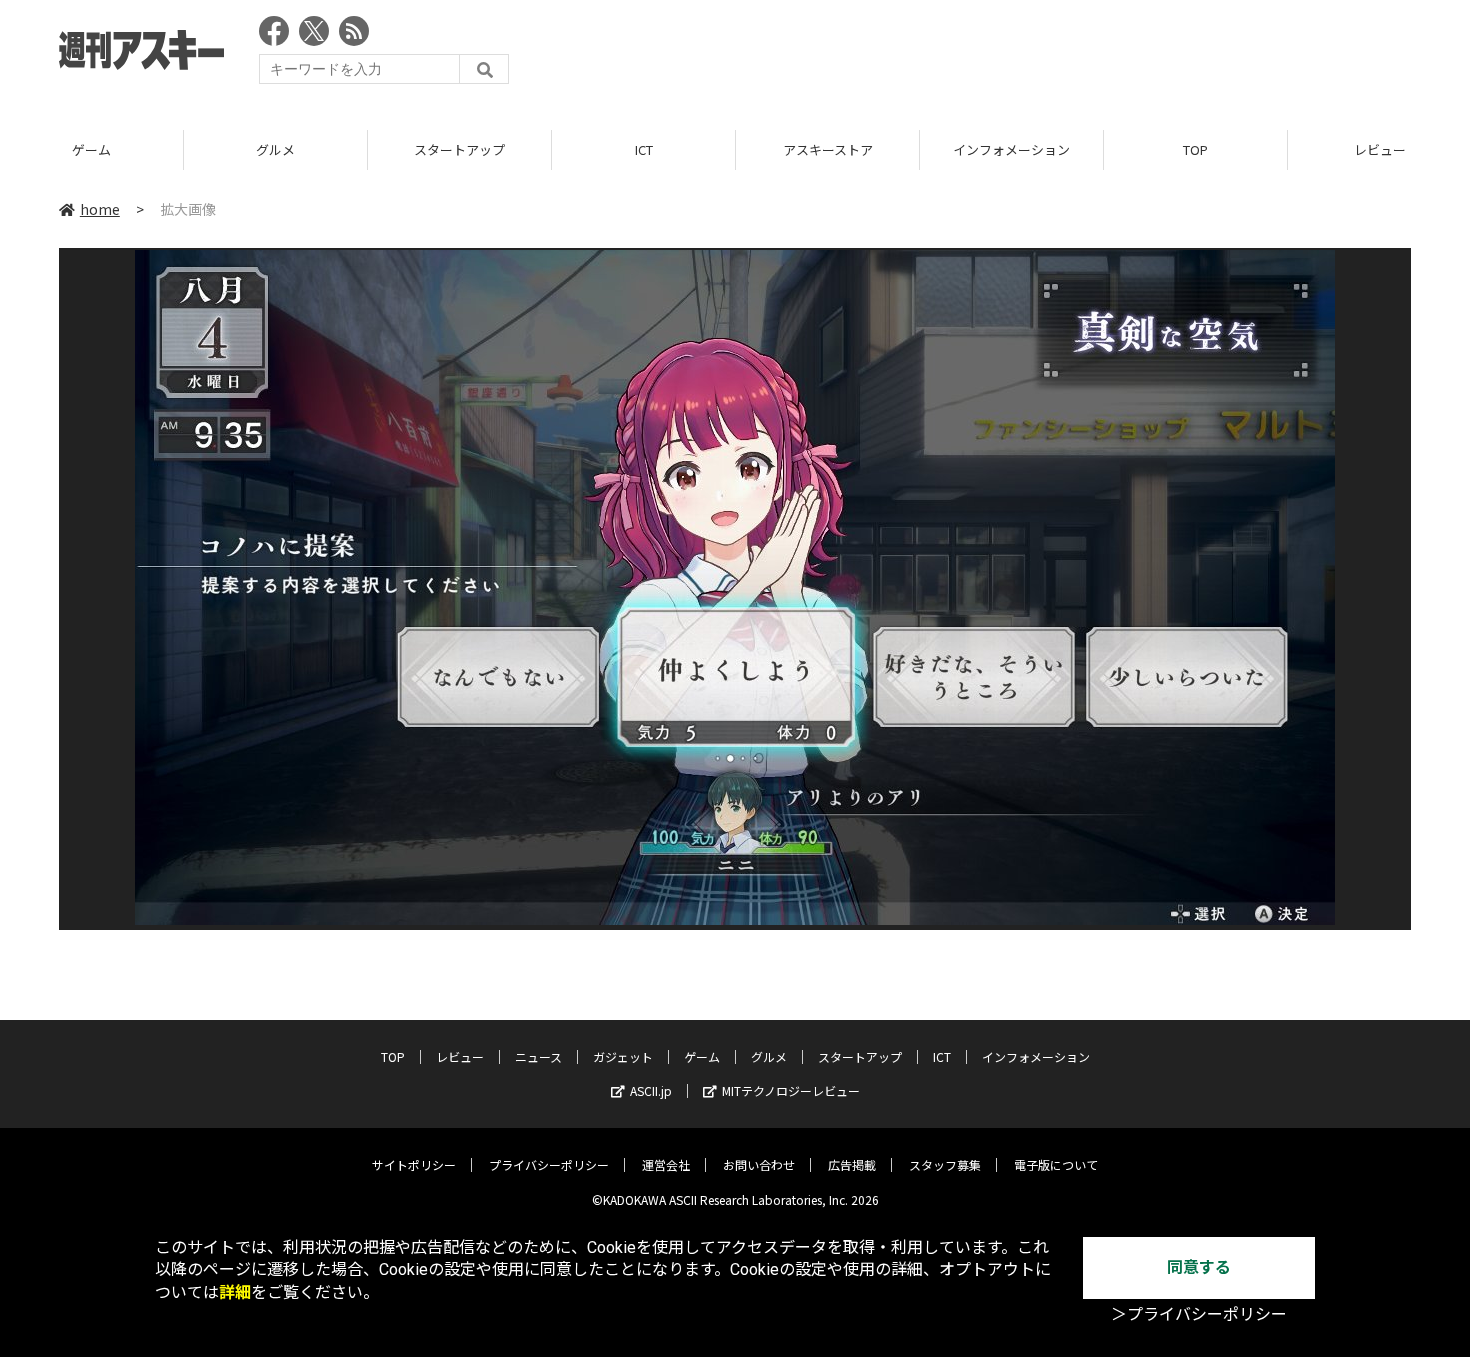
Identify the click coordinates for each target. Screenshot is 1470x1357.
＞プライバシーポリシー (1199, 1314)
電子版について (1056, 1164)
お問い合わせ (759, 1164)
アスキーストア (828, 149)
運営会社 (666, 1164)
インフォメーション (1011, 149)
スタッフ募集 (945, 1164)
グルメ (275, 149)
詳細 (235, 1292)
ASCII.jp (651, 1090)
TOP (1195, 149)
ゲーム (91, 149)
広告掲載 (852, 1164)
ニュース (538, 1056)
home (100, 209)
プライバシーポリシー (549, 1164)
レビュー (460, 1056)
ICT (644, 149)
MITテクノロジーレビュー (791, 1090)
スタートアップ (459, 149)
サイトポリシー (414, 1164)
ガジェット (623, 1056)
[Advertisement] (1047, 55)
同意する (1199, 1267)
